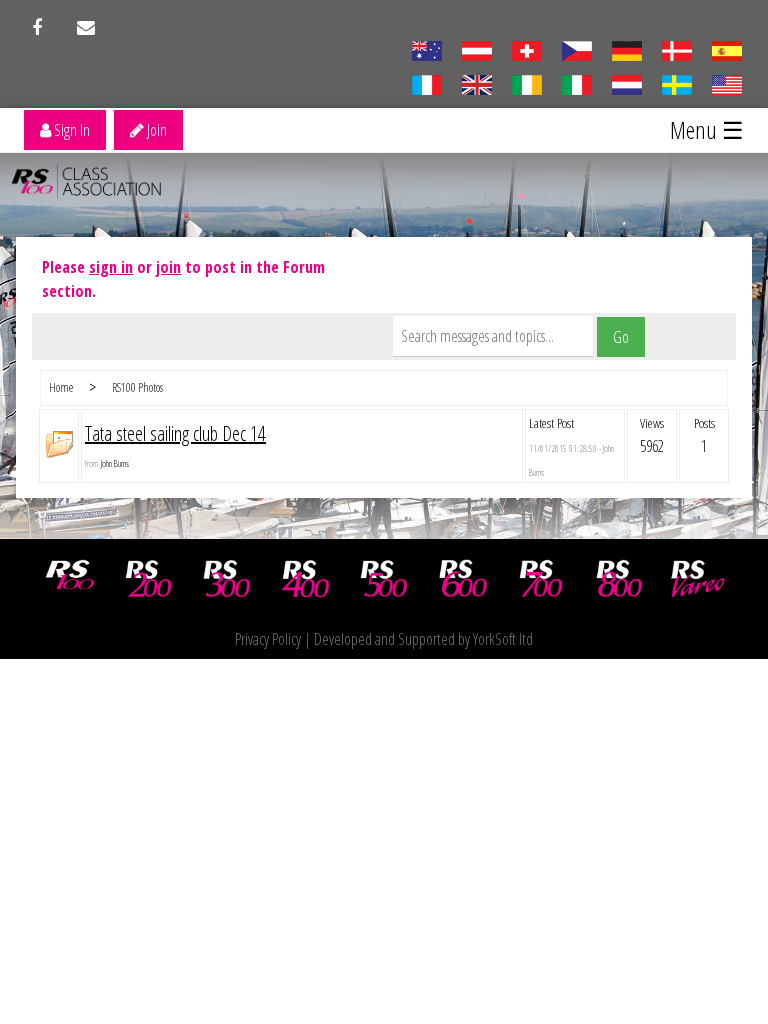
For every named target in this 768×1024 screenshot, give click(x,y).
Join (155, 130)
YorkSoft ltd (503, 639)
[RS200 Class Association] (149, 579)
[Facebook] (37, 28)
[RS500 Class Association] (384, 579)
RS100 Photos (137, 387)
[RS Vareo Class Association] (698, 579)
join (168, 267)
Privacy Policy (268, 639)
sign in (111, 267)
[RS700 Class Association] (541, 579)
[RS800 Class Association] (620, 579)
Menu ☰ (707, 129)
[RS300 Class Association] (227, 579)
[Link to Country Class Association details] (426, 49)
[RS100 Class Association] (70, 579)
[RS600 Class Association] (463, 579)
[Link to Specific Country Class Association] (476, 83)
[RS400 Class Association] (306, 579)
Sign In (70, 130)
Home (61, 387)
